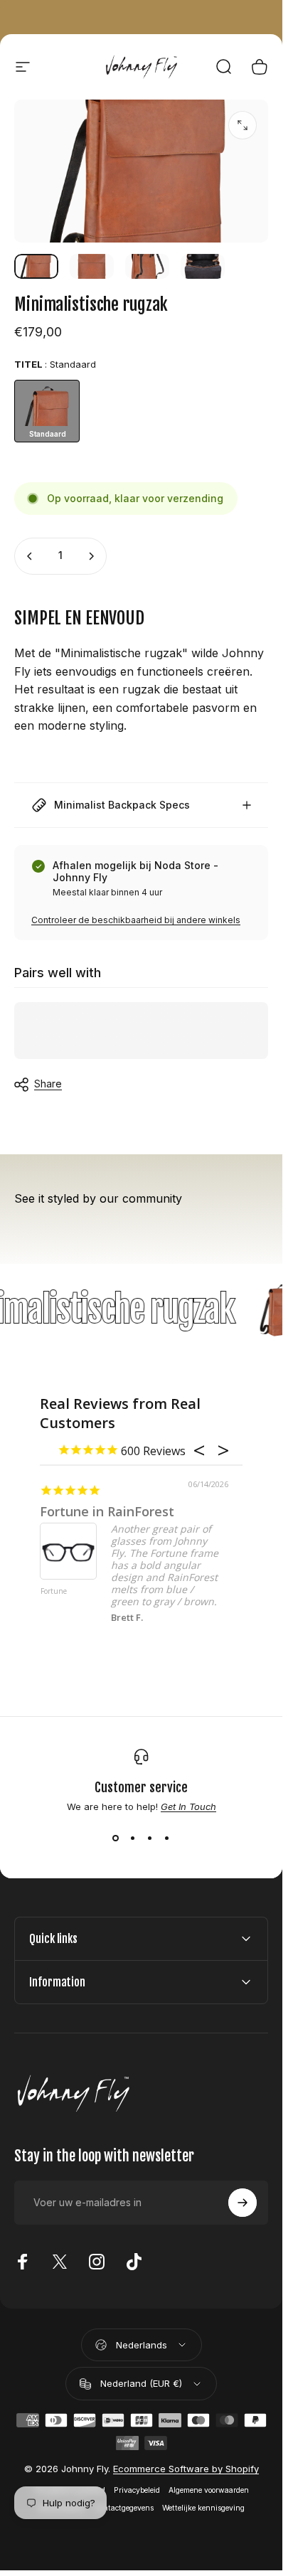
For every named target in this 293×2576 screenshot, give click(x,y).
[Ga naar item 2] (92, 266)
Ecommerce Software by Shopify (186, 2469)
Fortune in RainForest (107, 1511)
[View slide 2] (133, 1838)
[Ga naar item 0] (36, 266)
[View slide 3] (150, 1838)
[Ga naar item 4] (203, 266)
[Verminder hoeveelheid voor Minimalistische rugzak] (30, 556)
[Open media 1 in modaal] (243, 125)
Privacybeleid (137, 2490)
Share (48, 1084)
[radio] (47, 411)
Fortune (54, 1592)
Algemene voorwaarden (209, 2490)
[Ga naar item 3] (147, 266)
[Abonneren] (243, 2203)
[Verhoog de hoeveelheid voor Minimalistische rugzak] (91, 556)
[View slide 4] (167, 1838)
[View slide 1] (116, 1838)
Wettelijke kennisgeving (203, 2508)
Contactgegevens (124, 2508)
